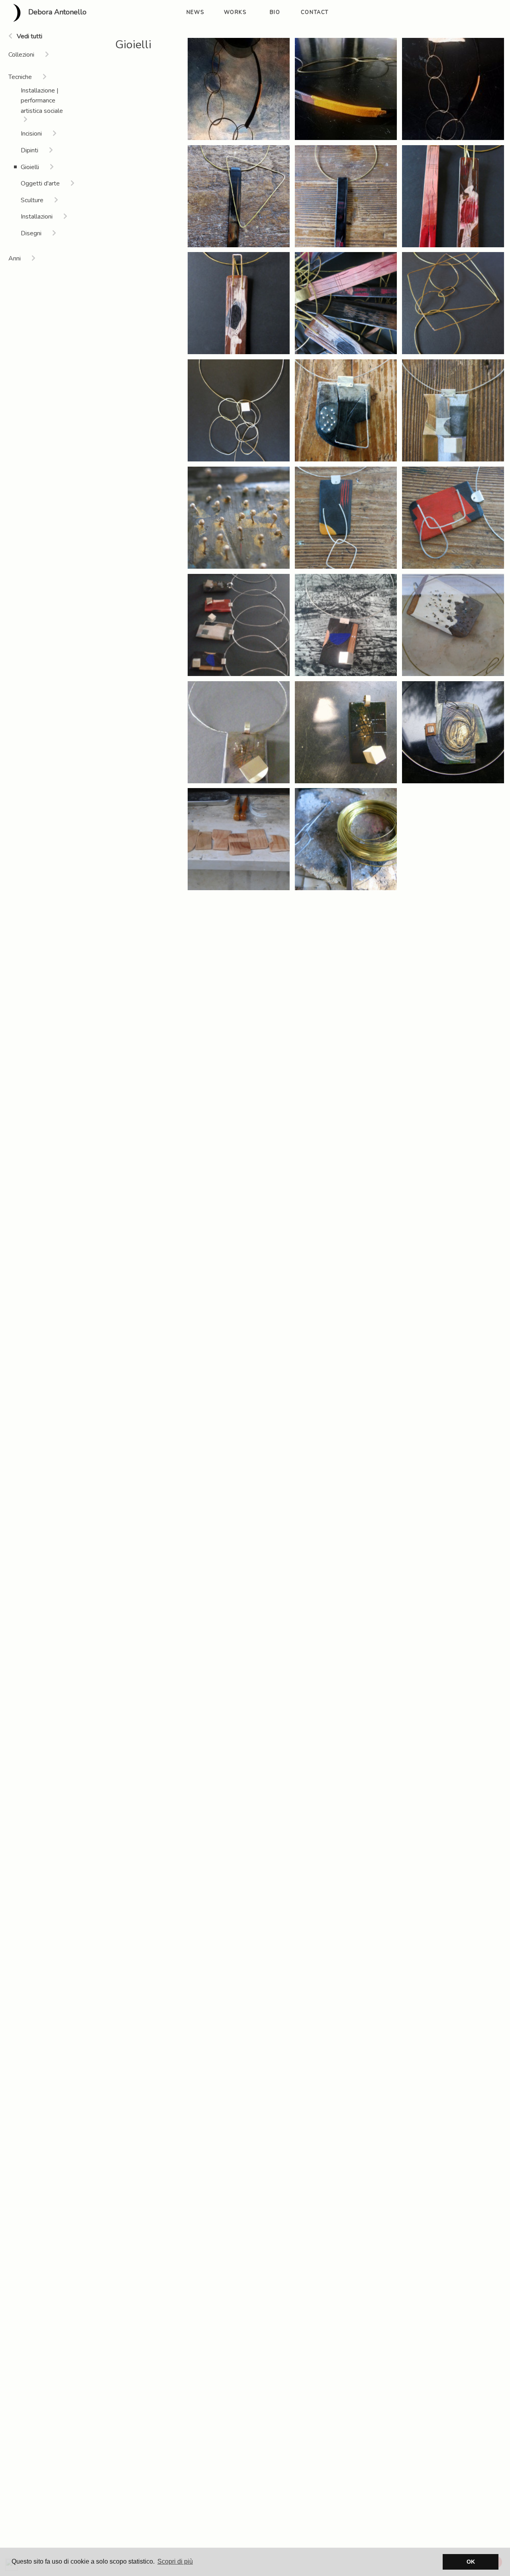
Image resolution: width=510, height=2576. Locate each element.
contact (315, 12)
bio (275, 12)
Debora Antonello (56, 12)
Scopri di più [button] (175, 2561)
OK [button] (471, 2562)
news (195, 12)
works (235, 12)
